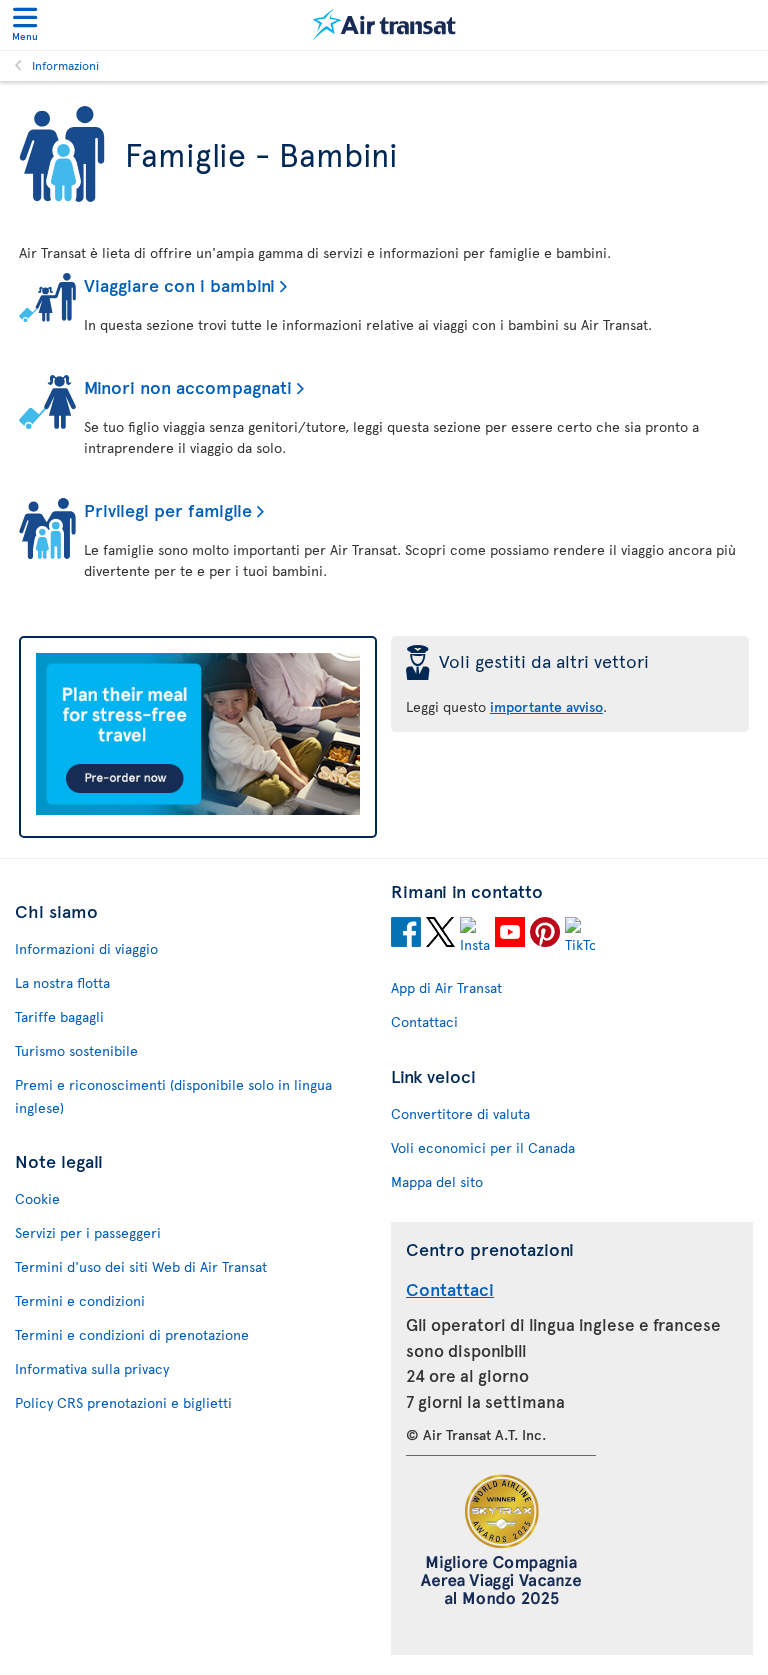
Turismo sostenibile (76, 1050)
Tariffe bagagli (59, 1016)
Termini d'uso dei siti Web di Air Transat (141, 1266)
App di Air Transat (446, 987)
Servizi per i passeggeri (88, 1232)
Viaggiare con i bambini (179, 284)
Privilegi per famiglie (168, 509)
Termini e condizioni (80, 1300)
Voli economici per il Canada (483, 1147)
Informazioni (65, 65)
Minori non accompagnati (188, 386)
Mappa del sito (437, 1181)
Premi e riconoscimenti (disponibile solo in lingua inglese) (173, 1096)
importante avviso (546, 706)
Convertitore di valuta (460, 1113)
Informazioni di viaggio (86, 948)
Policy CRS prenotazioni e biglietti (123, 1402)
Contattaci (424, 1021)
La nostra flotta (62, 982)
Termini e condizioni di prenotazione (132, 1334)
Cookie (37, 1198)
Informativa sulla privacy (92, 1368)
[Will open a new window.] (406, 935)
